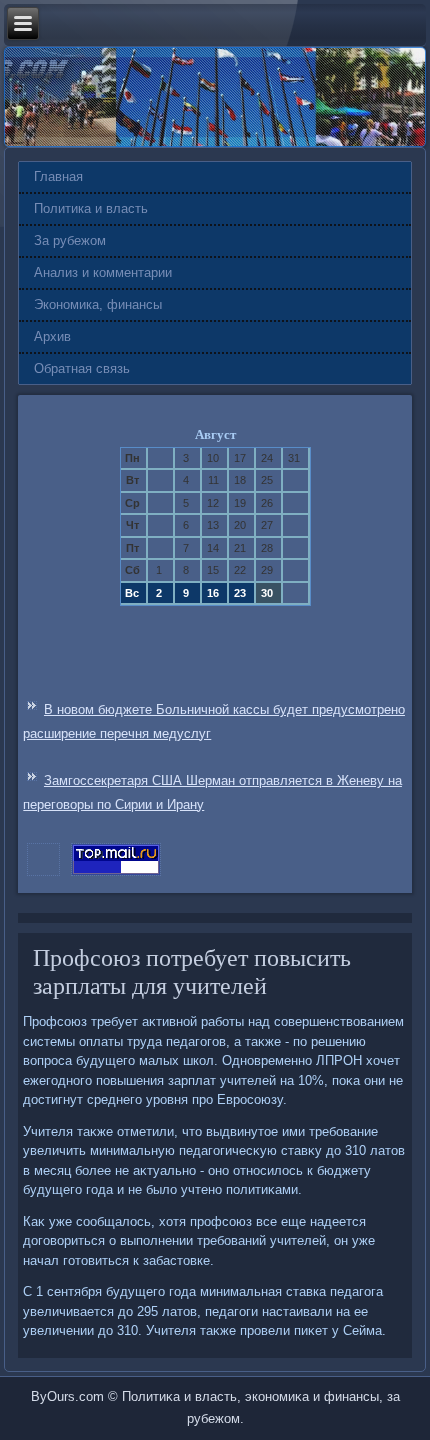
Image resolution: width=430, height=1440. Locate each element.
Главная (58, 176)
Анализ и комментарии (103, 272)
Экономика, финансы (98, 304)
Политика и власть (91, 208)
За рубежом (70, 240)
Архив (52, 336)
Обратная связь (82, 368)
